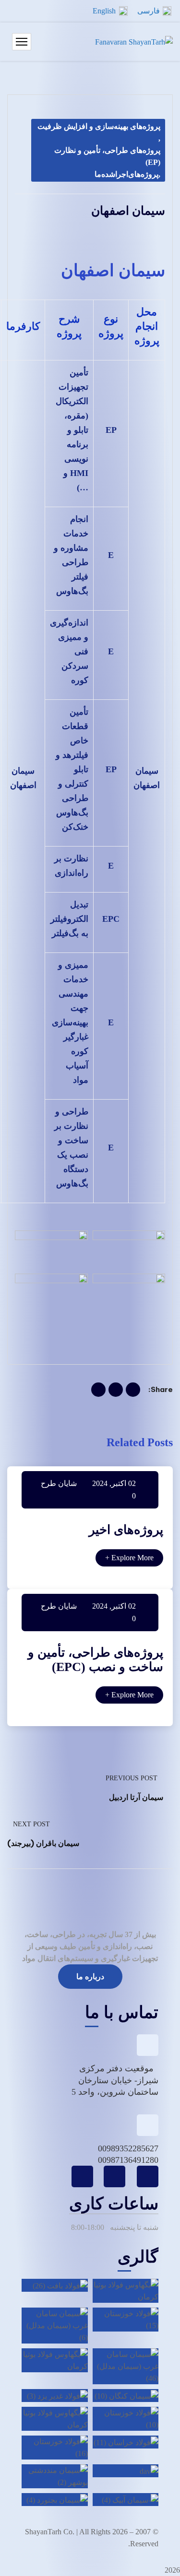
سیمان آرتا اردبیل (136, 1797)
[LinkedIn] (98, 1390)
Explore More (129, 1558)
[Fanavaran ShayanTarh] (134, 42)
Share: (161, 1389)
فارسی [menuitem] (149, 11)
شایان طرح (59, 1483)
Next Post (31, 1824)
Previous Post (132, 1778)
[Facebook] (133, 1390)
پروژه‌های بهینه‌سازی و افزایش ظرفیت (99, 126)
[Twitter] (116, 1390)
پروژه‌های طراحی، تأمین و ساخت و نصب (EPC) (96, 1660)
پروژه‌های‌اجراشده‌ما (126, 174)
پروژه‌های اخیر (126, 1530)
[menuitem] (154, 11)
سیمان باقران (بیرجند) (43, 1843)
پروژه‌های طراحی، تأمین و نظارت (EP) (107, 156)
